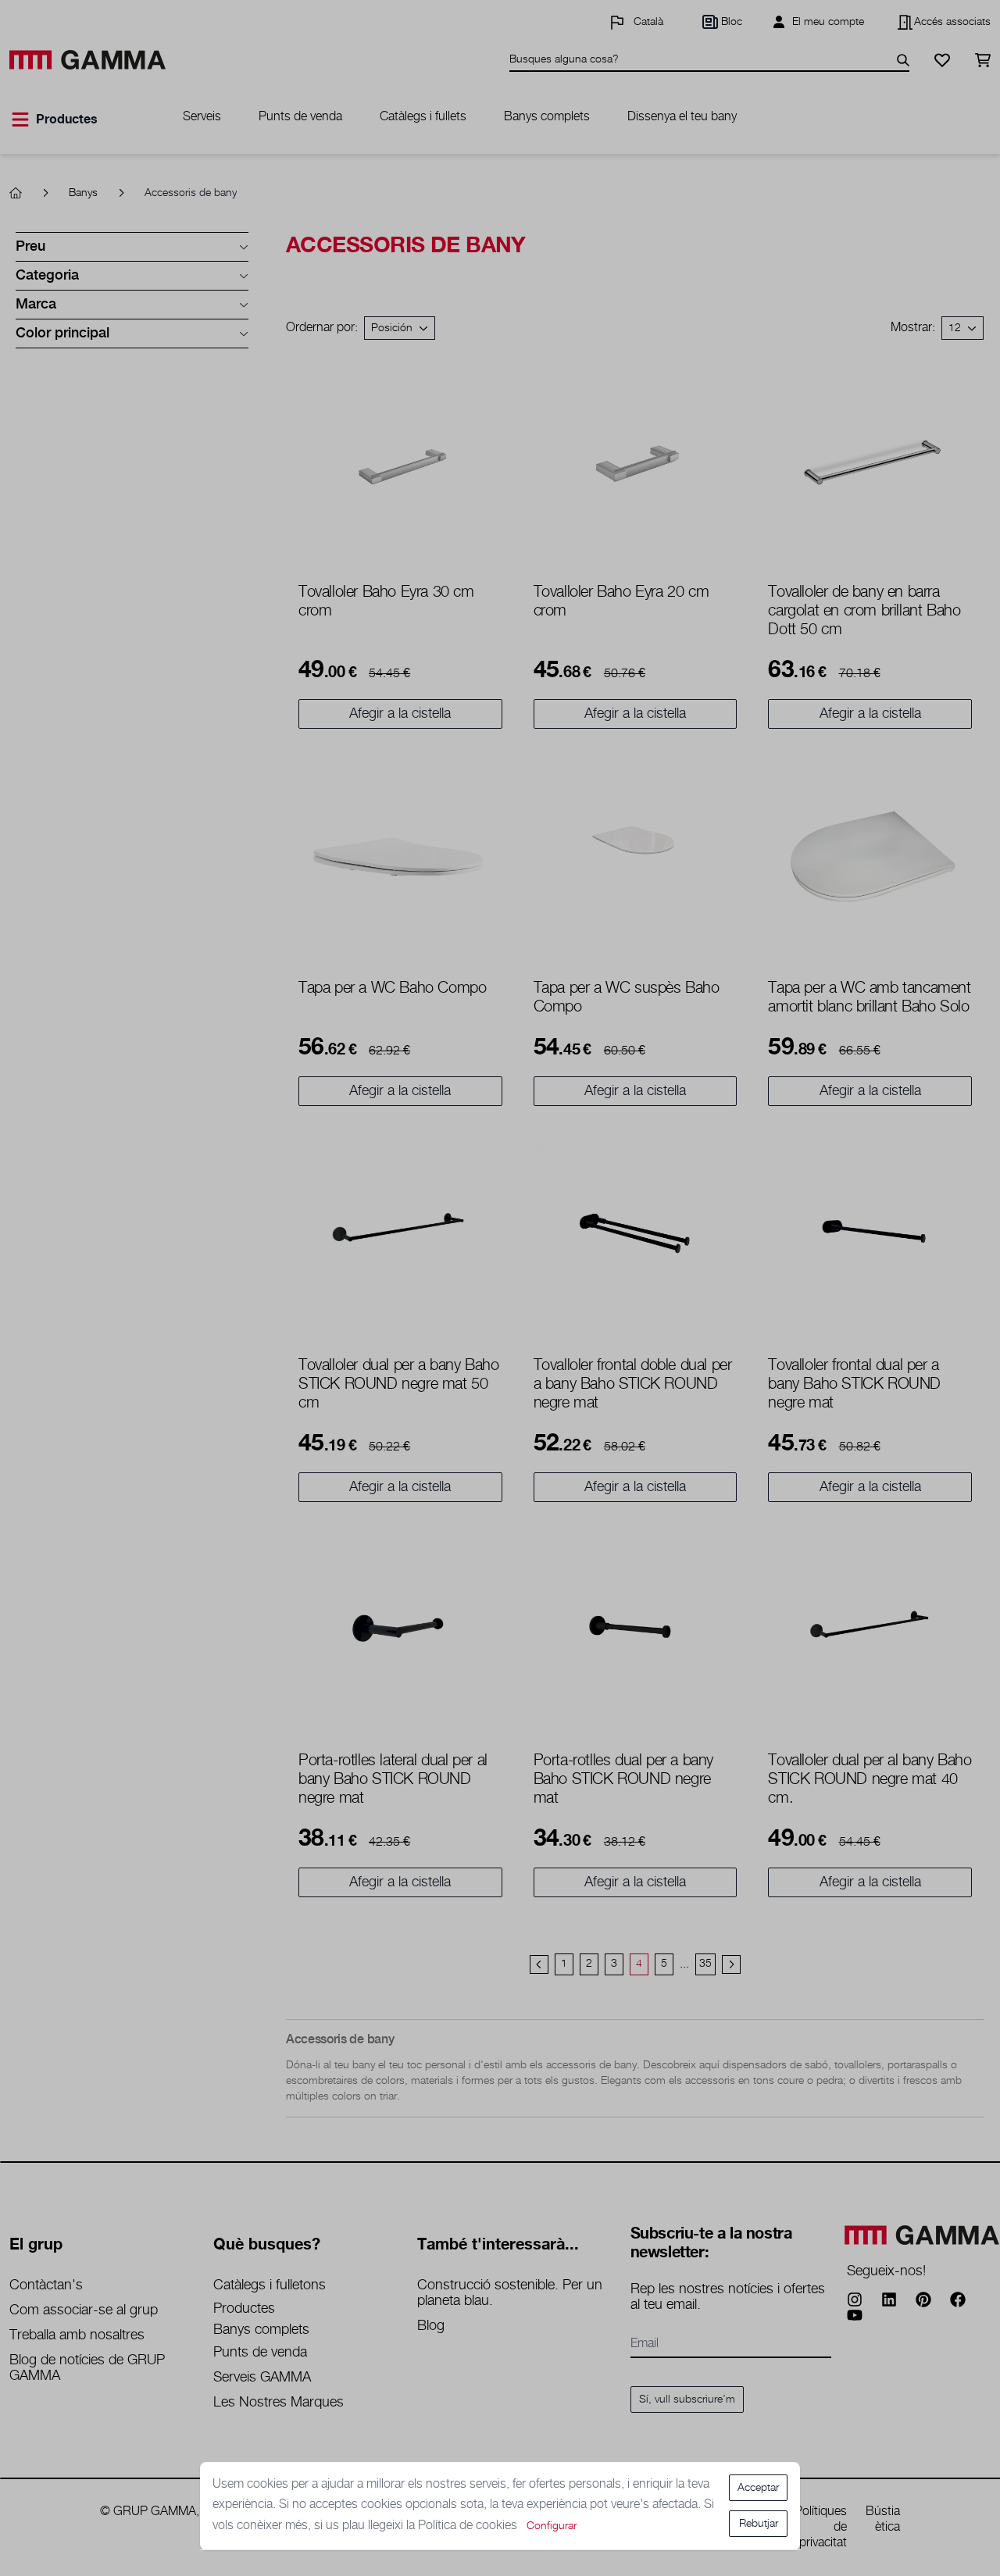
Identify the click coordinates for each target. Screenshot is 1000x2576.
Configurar (552, 2526)
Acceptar (758, 2488)
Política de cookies (469, 2526)
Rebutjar (759, 2524)
